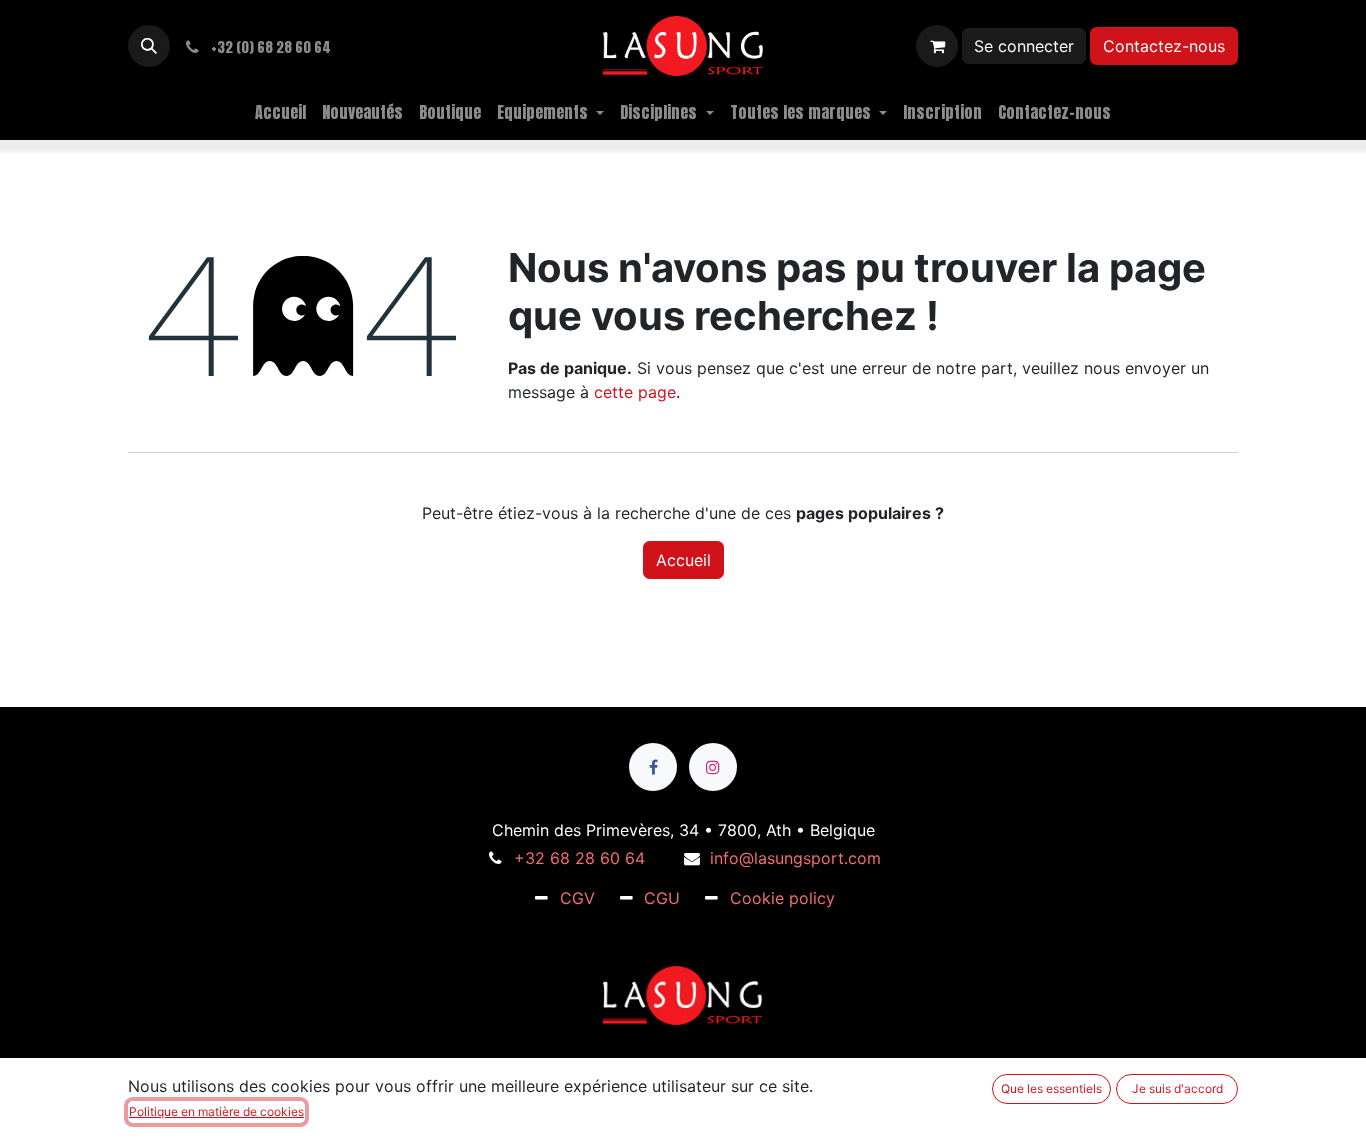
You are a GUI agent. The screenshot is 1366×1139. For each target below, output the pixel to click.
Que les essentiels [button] (1051, 1088)
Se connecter (1024, 46)
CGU (662, 898)
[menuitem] (280, 112)
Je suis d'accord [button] (1177, 1088)
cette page (635, 392)
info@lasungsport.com (795, 858)
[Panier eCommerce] (937, 46)
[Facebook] (653, 767)
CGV (577, 898)
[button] (149, 46)
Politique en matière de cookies (216, 1111)
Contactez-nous (1164, 46)
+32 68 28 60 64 (579, 858)
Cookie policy (782, 898)
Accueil (683, 560)
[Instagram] (713, 767)
